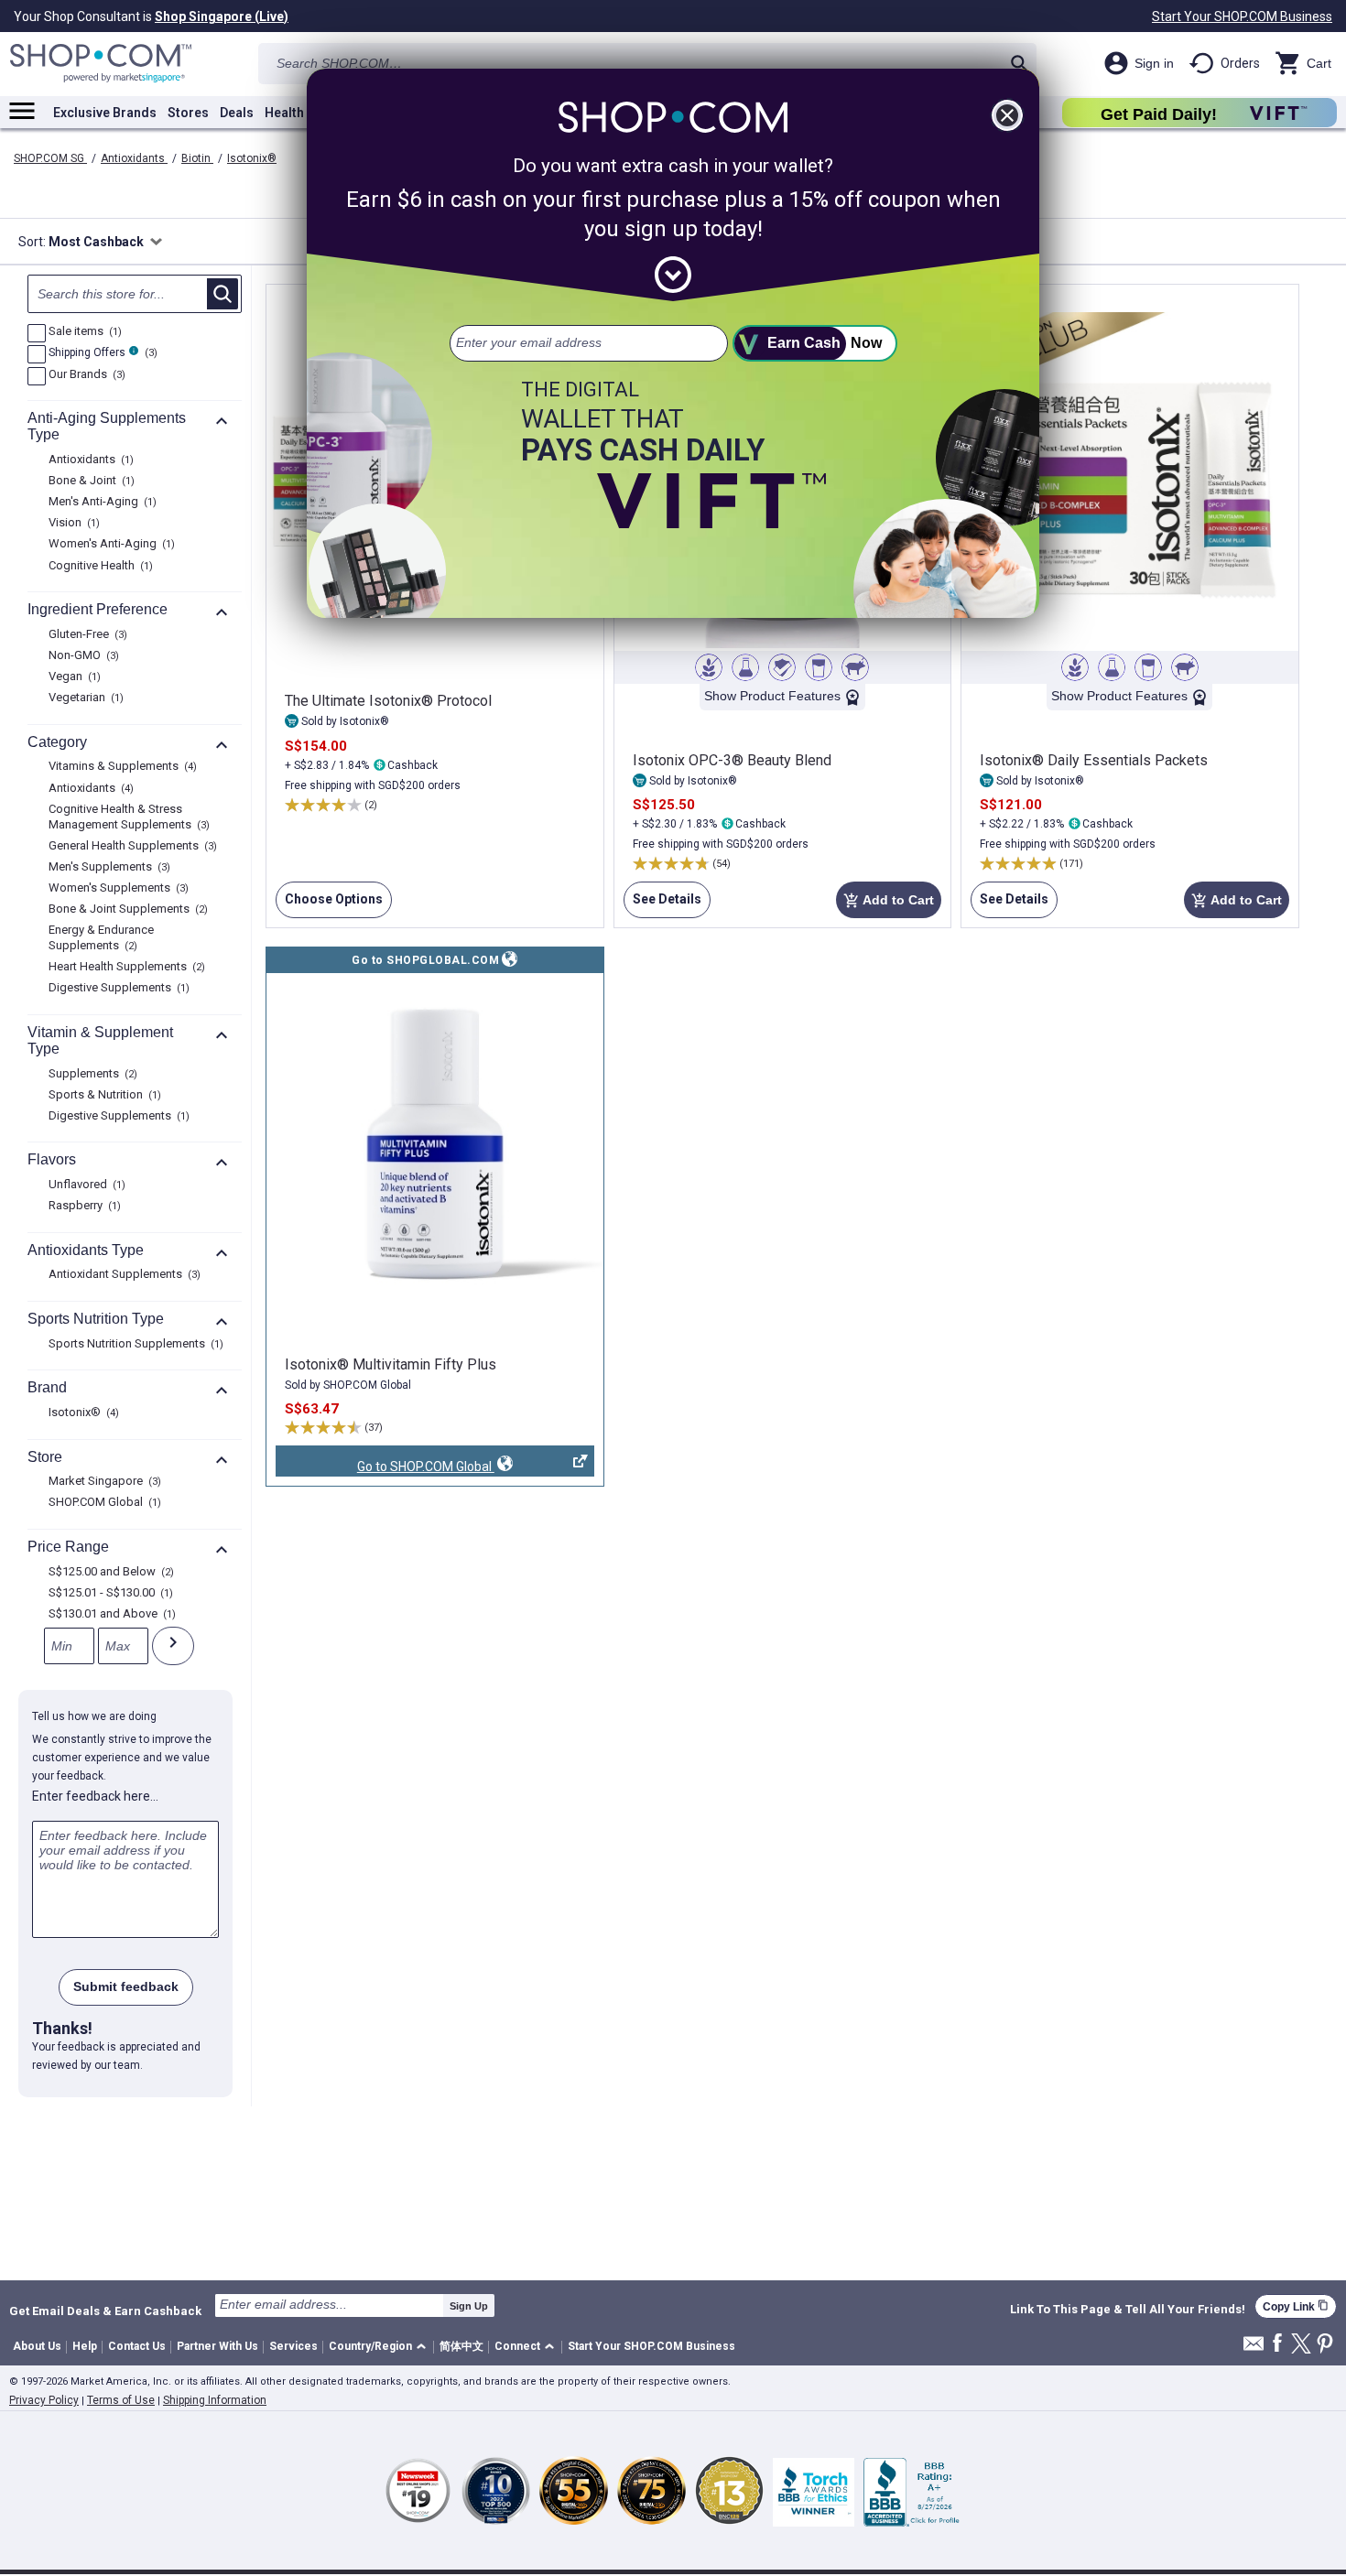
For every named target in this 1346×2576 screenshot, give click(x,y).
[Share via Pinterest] (1325, 2345)
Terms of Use (121, 2400)
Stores (188, 113)
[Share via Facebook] (1277, 2344)
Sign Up (469, 2306)
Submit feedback (126, 1986)
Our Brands (85, 375)
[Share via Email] (1254, 2349)
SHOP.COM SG (50, 158)
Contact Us (137, 2346)
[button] (380, 2348)
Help (85, 2346)
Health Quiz (299, 113)
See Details (662, 905)
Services (293, 2346)
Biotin (197, 158)
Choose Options (329, 905)
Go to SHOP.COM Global (385, 1468)
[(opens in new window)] (435, 1143)
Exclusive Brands (105, 113)
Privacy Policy (44, 2400)
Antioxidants (134, 158)
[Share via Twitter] (1301, 2345)
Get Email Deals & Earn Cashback (105, 2311)
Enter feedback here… (95, 1796)
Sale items (83, 332)
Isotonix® (252, 158)
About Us (37, 2346)
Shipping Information (215, 2400)
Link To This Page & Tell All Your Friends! (1128, 2310)
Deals (237, 113)
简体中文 (461, 2346)
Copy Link (1296, 2306)
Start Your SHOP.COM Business (1242, 16)
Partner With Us (217, 2346)
